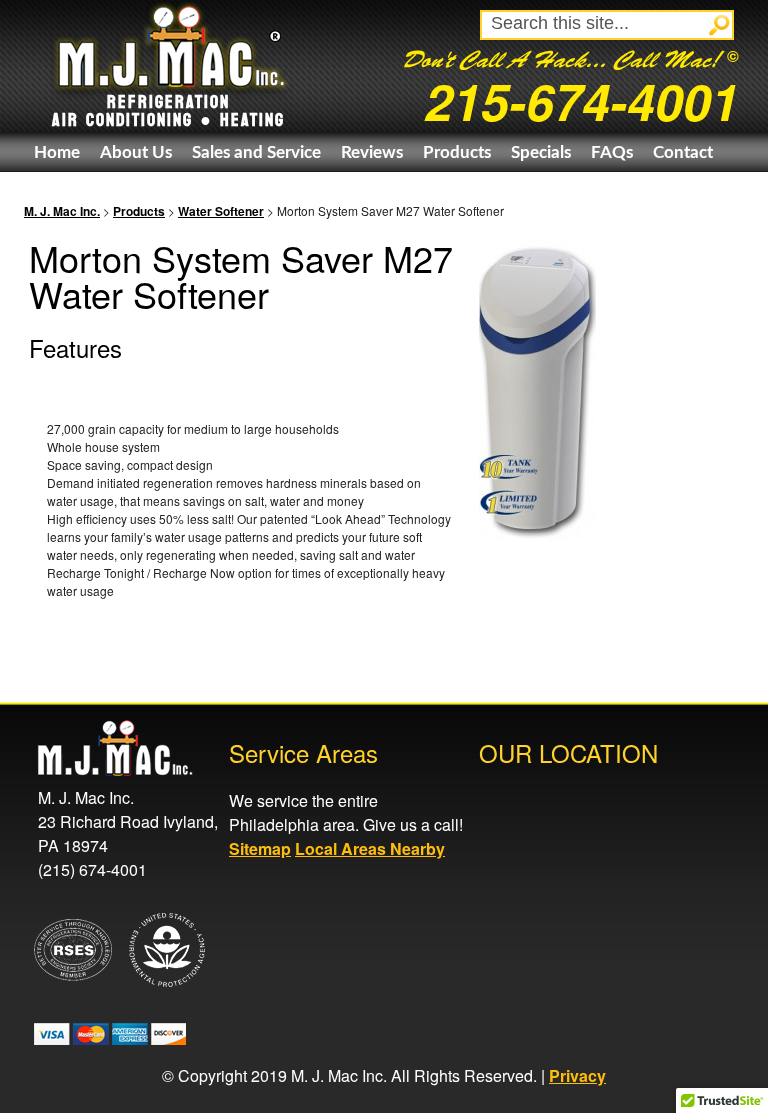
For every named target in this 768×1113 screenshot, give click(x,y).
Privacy (577, 1075)
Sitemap (260, 848)
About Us (136, 152)
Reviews (372, 152)
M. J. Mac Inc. (62, 211)
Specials (541, 152)
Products (457, 152)
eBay (53, 191)
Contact (683, 152)
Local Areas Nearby (370, 848)
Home (57, 152)
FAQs (612, 152)
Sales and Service (256, 152)
